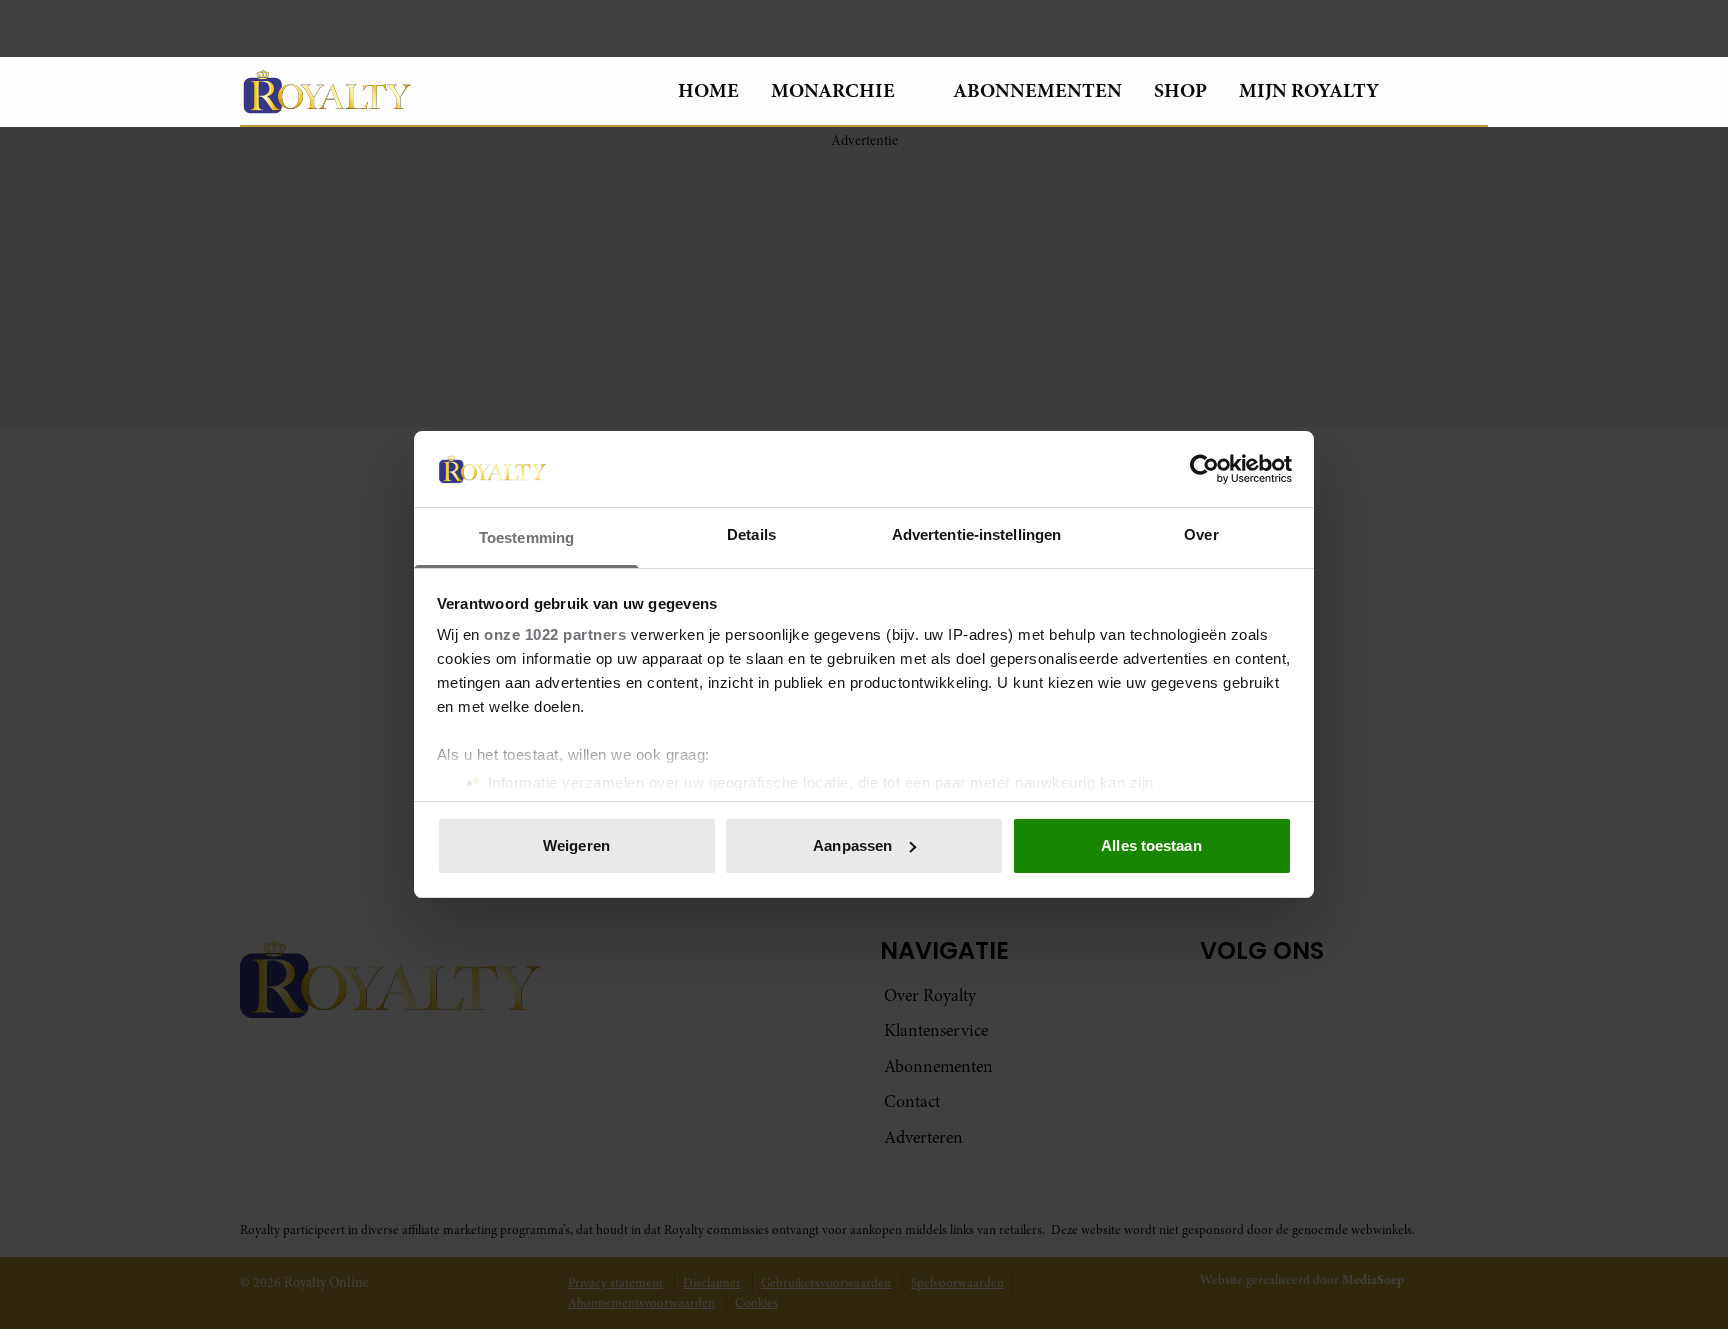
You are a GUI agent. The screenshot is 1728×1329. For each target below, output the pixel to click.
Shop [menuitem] (1180, 90)
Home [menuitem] (708, 90)
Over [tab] (1201, 534)
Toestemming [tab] (526, 537)
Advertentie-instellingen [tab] (976, 534)
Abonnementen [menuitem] (1037, 90)
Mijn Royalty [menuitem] (1309, 90)
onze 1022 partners (555, 634)
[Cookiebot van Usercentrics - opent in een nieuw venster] (1204, 469)
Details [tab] (751, 534)
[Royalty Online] (443, 91)
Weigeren (576, 845)
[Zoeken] (1472, 92)
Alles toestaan (1151, 845)
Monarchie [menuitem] (833, 90)
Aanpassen (852, 845)
